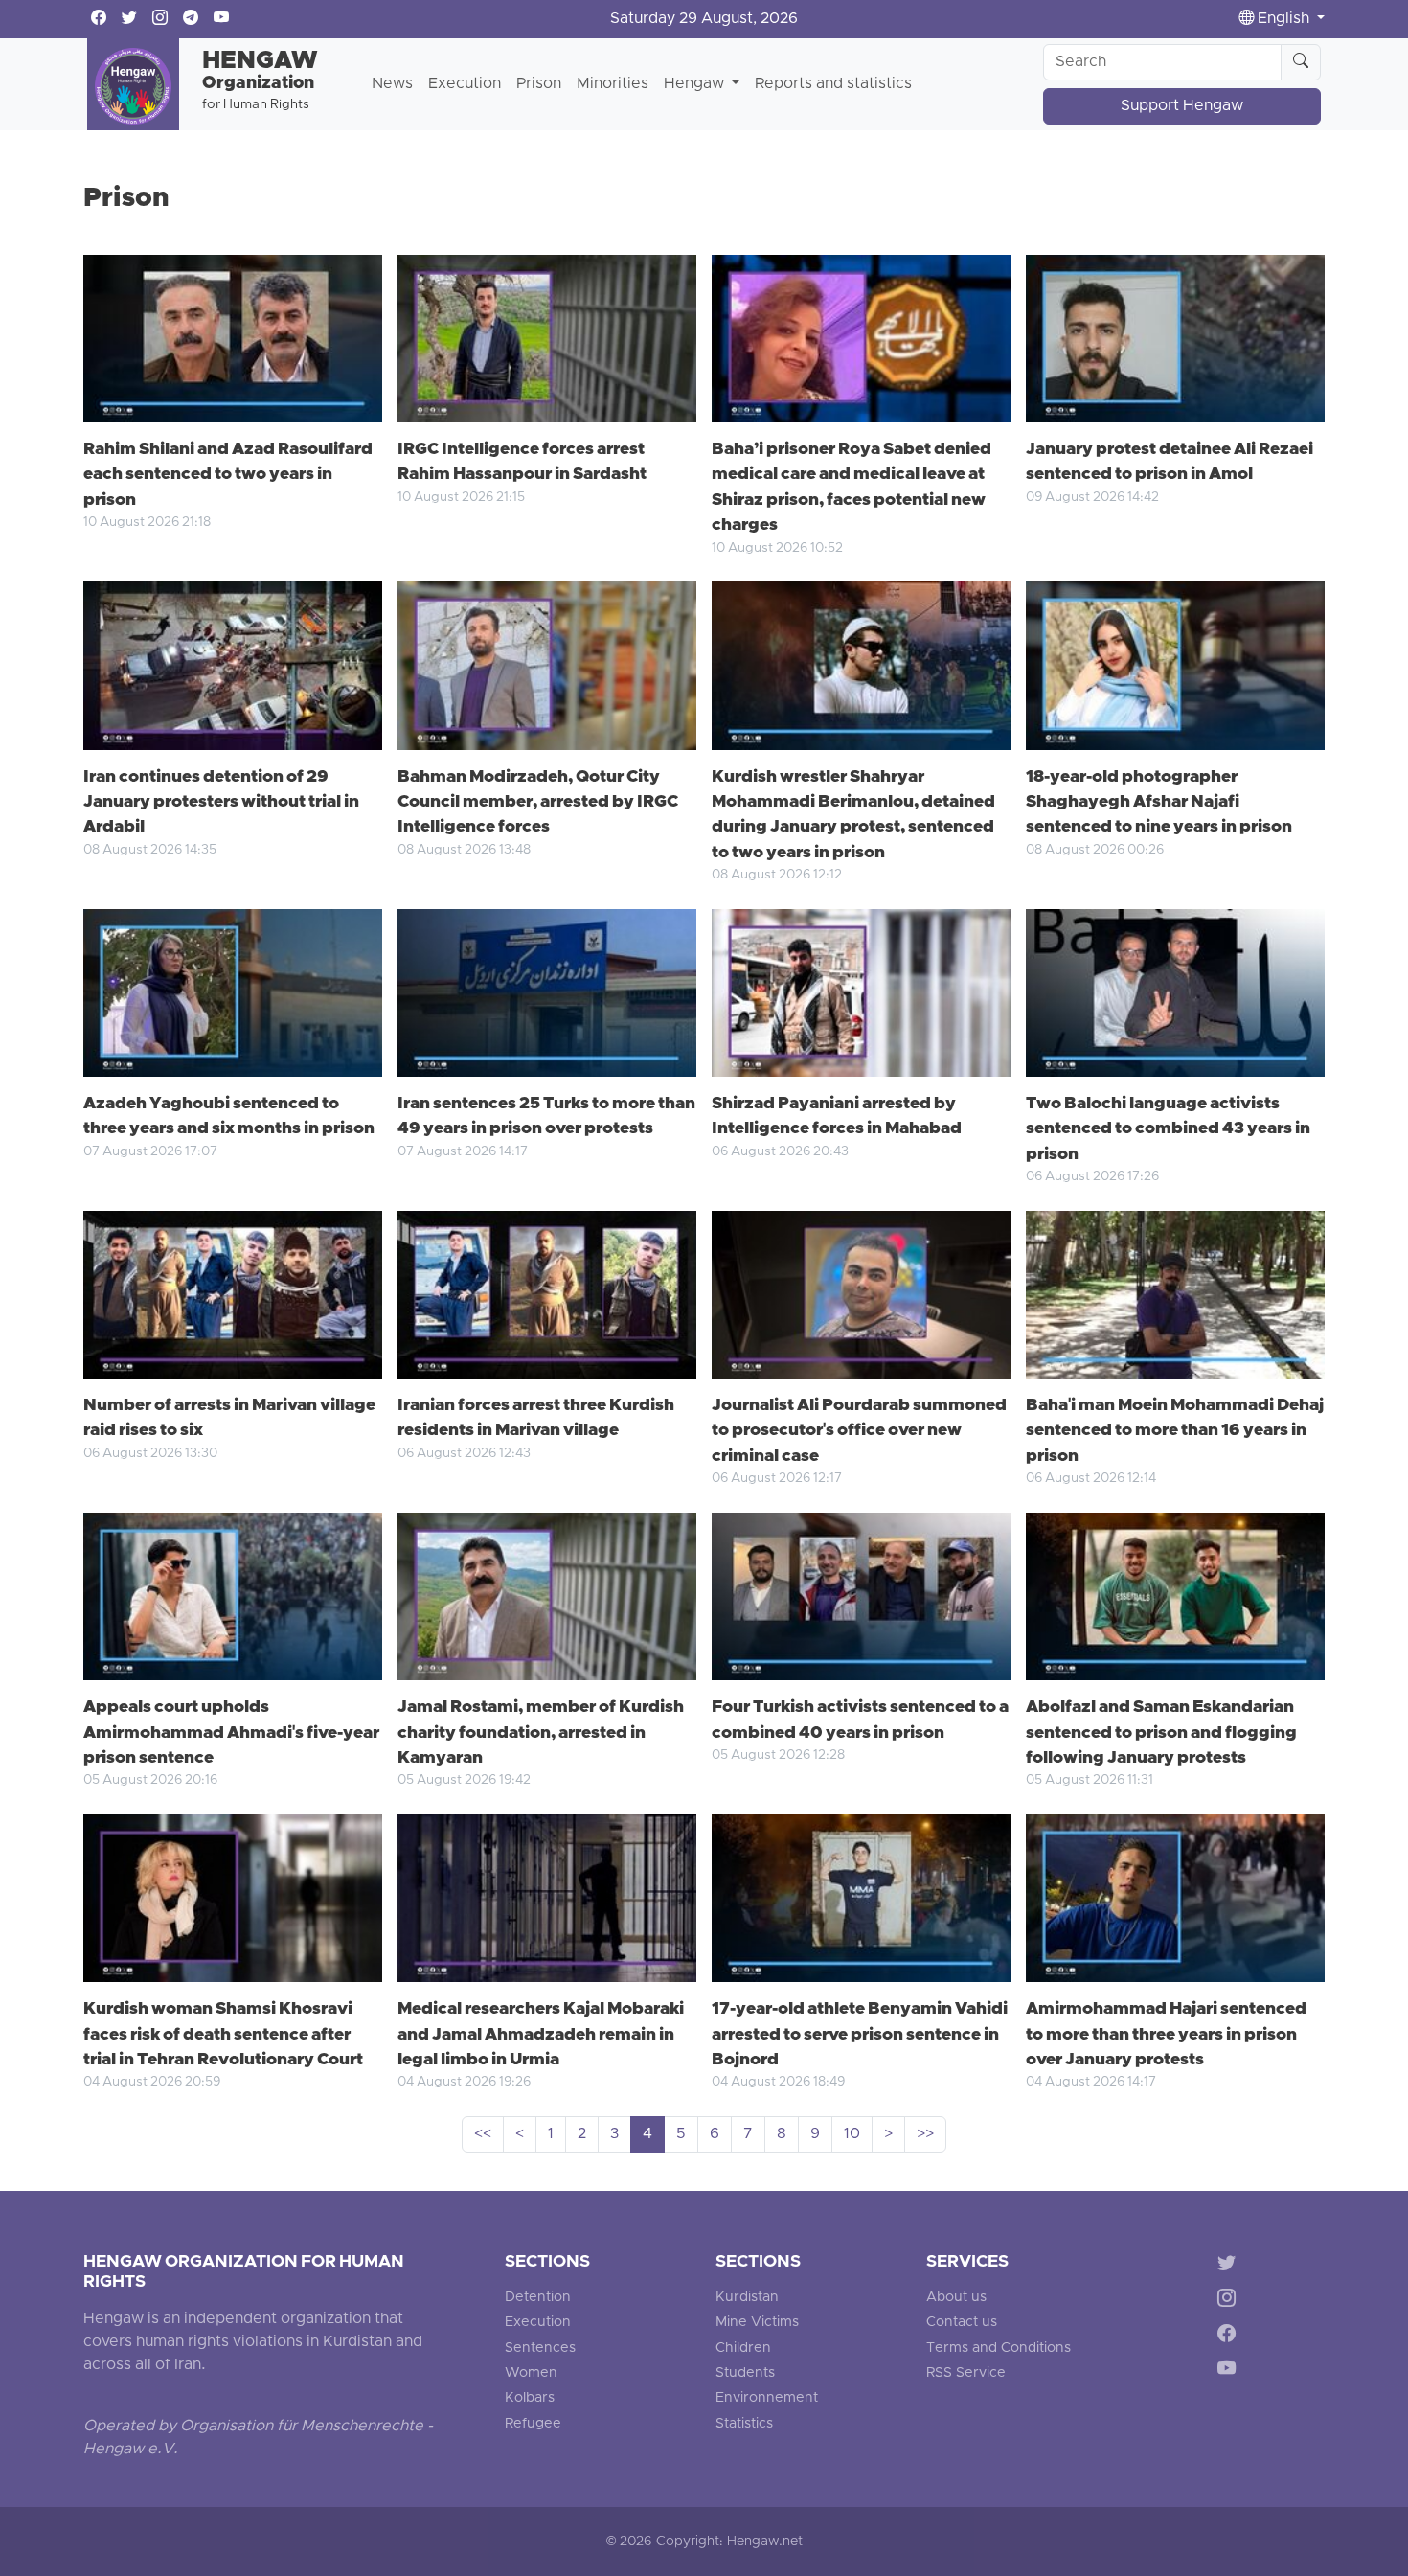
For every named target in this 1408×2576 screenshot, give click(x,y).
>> (925, 2134)
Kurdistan (747, 2298)
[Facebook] (1230, 2336)
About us (956, 2298)
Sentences (540, 2348)
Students (745, 2373)
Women (531, 2373)
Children (743, 2348)
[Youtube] (1230, 2371)
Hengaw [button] (696, 84)
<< (483, 2134)
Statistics (744, 2424)
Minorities (613, 84)
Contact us (962, 2323)
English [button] (1283, 19)
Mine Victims (757, 2323)
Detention (538, 2298)
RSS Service (966, 2373)
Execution (465, 84)
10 (852, 2134)
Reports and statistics (833, 84)
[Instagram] (1230, 2302)
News (392, 84)
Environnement (767, 2398)
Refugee (533, 2424)
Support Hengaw (1182, 106)
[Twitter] (1230, 2266)
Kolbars (530, 2398)
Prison (539, 84)
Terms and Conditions (999, 2348)
